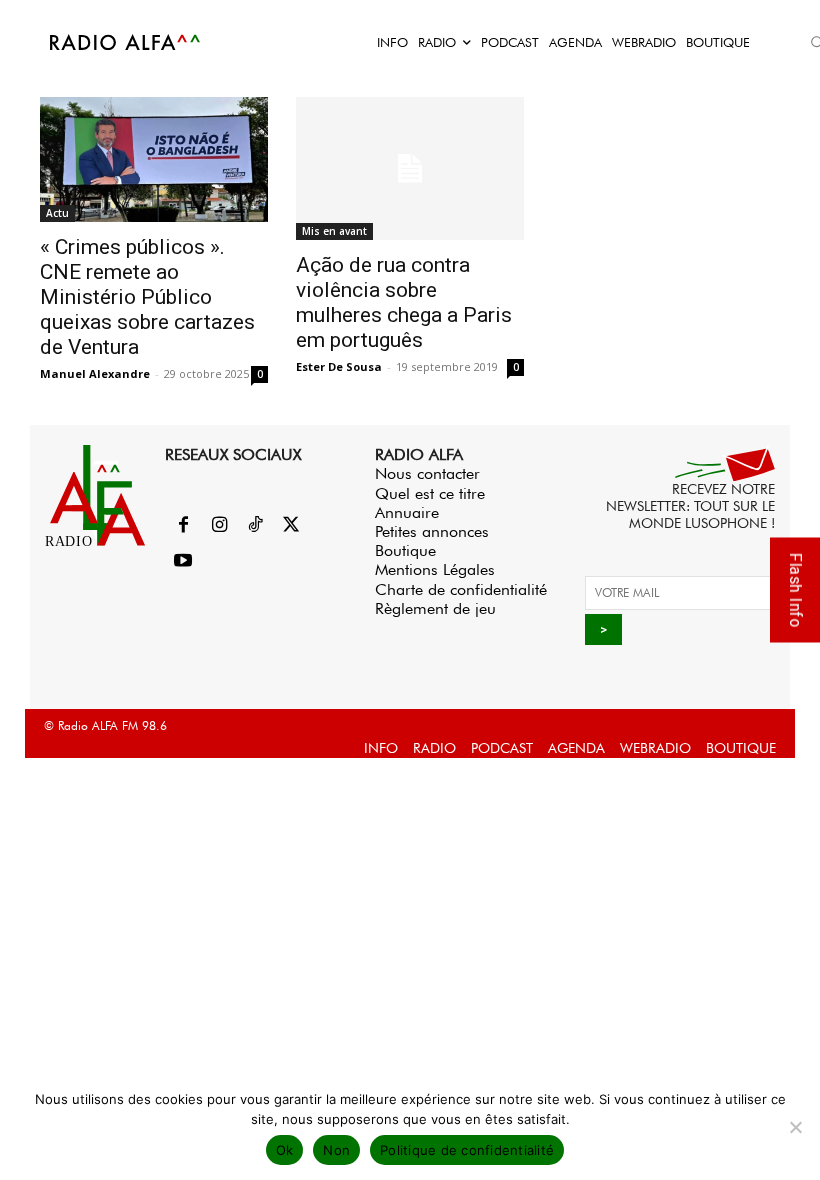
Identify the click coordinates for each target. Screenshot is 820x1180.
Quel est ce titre (430, 493)
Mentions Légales (435, 569)
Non (336, 1150)
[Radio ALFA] (126, 42)
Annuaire (407, 512)
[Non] (795, 1127)
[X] (291, 526)
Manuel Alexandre (95, 373)
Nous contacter (427, 473)
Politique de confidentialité (467, 1150)
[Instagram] (219, 526)
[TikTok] (255, 526)
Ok (285, 1150)
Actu (57, 213)
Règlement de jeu (435, 608)
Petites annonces (432, 531)
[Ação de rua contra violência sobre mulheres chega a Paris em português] (410, 168)
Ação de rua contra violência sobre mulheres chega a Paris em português (404, 302)
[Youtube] (183, 562)
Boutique (405, 550)
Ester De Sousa (339, 366)
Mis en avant (334, 231)
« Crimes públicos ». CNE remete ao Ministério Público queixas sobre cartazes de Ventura (147, 297)
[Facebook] (183, 526)
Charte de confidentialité (461, 589)
